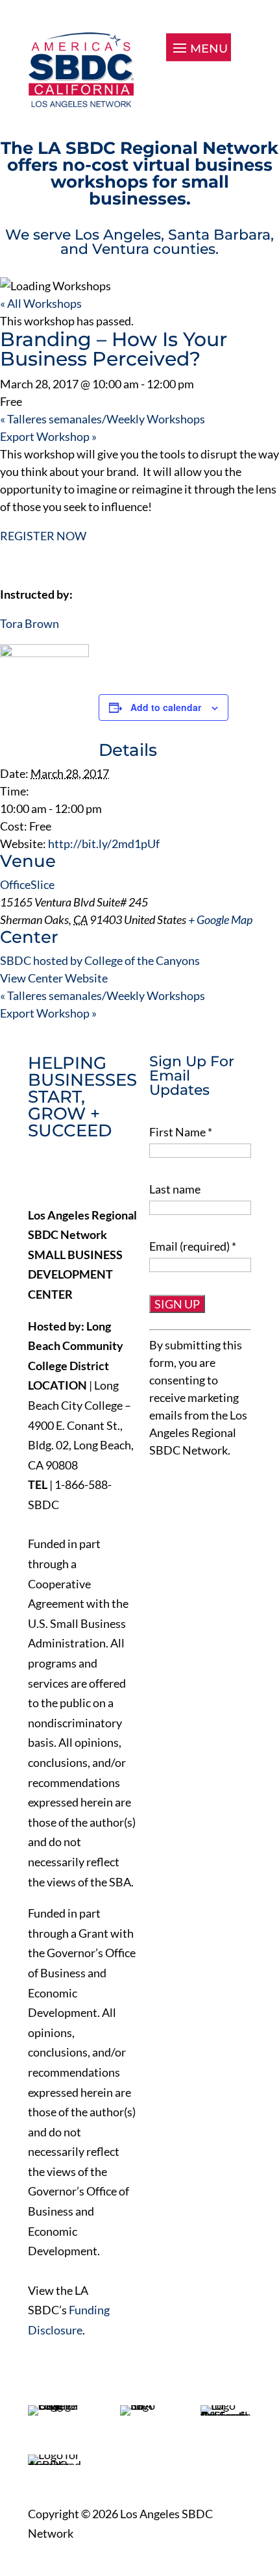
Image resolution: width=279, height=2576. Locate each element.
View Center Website (54, 978)
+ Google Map (220, 919)
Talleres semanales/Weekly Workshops (103, 419)
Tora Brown (30, 623)
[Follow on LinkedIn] (93, 1175)
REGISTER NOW (43, 536)
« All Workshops (41, 303)
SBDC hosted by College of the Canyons (100, 960)
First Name (181, 1132)
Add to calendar (166, 707)
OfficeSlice (27, 884)
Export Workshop (48, 436)
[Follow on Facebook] (38, 1175)
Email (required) (193, 1246)
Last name (175, 1189)
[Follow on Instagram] (120, 1175)
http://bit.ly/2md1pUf (104, 844)
